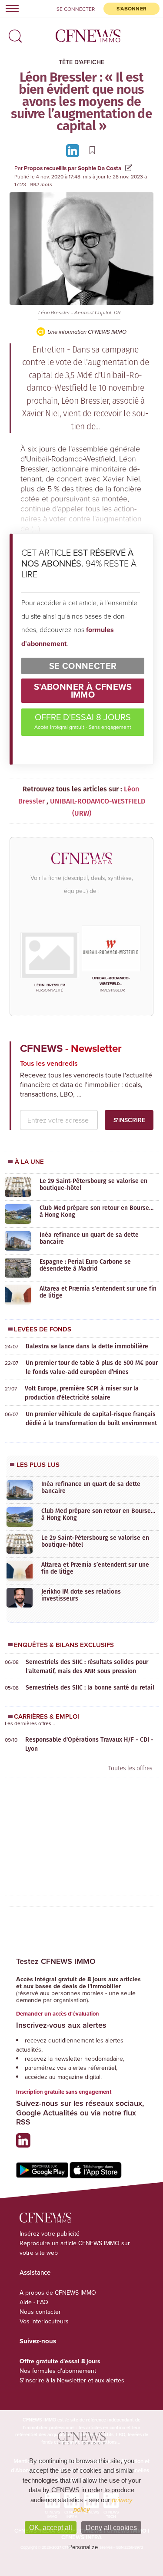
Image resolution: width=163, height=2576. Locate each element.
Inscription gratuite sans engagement (64, 2092)
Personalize (83, 2547)
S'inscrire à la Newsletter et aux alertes (72, 2380)
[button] (13, 33)
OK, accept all (51, 2528)
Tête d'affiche (81, 62)
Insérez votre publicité (50, 2233)
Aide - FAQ (34, 2302)
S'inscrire (129, 1120)
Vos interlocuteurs (44, 2321)
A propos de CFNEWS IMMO (58, 2293)
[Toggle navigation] (10, 8)
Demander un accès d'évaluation (58, 2014)
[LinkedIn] (74, 150)
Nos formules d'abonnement (58, 2371)
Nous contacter (40, 2312)
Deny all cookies (111, 2528)
